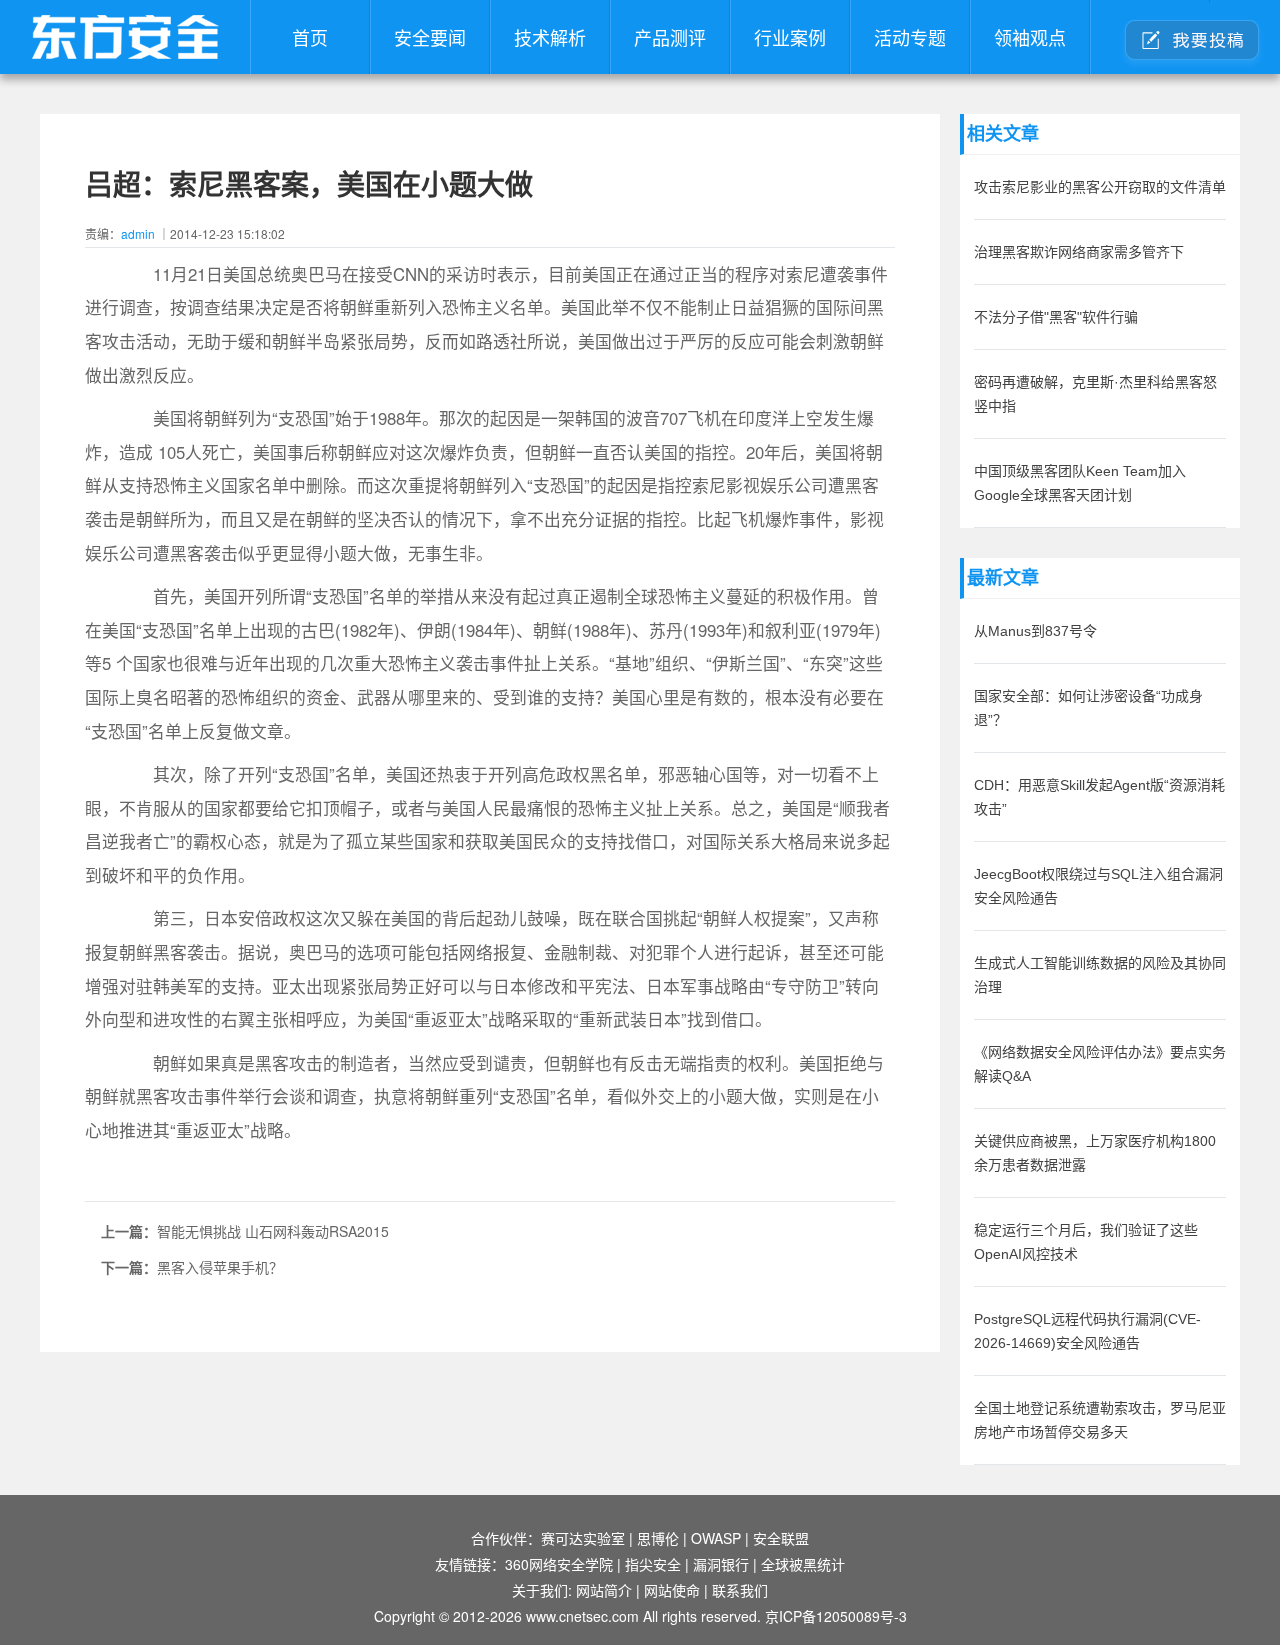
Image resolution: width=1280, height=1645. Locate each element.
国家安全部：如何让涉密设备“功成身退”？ (1088, 708)
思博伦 (658, 1538)
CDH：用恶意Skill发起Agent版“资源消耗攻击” (1099, 797)
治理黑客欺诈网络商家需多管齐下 (1079, 252)
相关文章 (1003, 134)
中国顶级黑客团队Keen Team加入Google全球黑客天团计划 (1080, 483)
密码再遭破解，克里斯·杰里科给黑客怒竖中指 (1095, 394)
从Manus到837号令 (1035, 631)
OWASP (716, 1538)
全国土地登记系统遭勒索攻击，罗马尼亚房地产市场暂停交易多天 (1100, 1420)
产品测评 (670, 37)
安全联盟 (781, 1538)
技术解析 (550, 37)
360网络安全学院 (559, 1564)
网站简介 (604, 1590)
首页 (310, 37)
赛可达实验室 (583, 1538)
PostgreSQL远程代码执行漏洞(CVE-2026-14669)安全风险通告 (1087, 1331)
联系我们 (740, 1590)
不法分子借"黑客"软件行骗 (1056, 317)
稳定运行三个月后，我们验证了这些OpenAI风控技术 (1086, 1242)
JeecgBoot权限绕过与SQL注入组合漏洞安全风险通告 (1098, 886)
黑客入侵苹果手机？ (220, 1267)
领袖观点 (1030, 37)
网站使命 (672, 1590)
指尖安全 (653, 1564)
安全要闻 (430, 37)
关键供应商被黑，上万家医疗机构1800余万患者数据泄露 (1095, 1153)
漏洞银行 (721, 1564)
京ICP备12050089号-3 (836, 1616)
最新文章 (1003, 578)
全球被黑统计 (803, 1564)
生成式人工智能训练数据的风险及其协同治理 (1100, 975)
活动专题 (910, 37)
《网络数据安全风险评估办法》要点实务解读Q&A (1100, 1064)
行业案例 (790, 37)
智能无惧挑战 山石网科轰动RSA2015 (273, 1231)
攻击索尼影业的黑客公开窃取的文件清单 (1100, 187)
